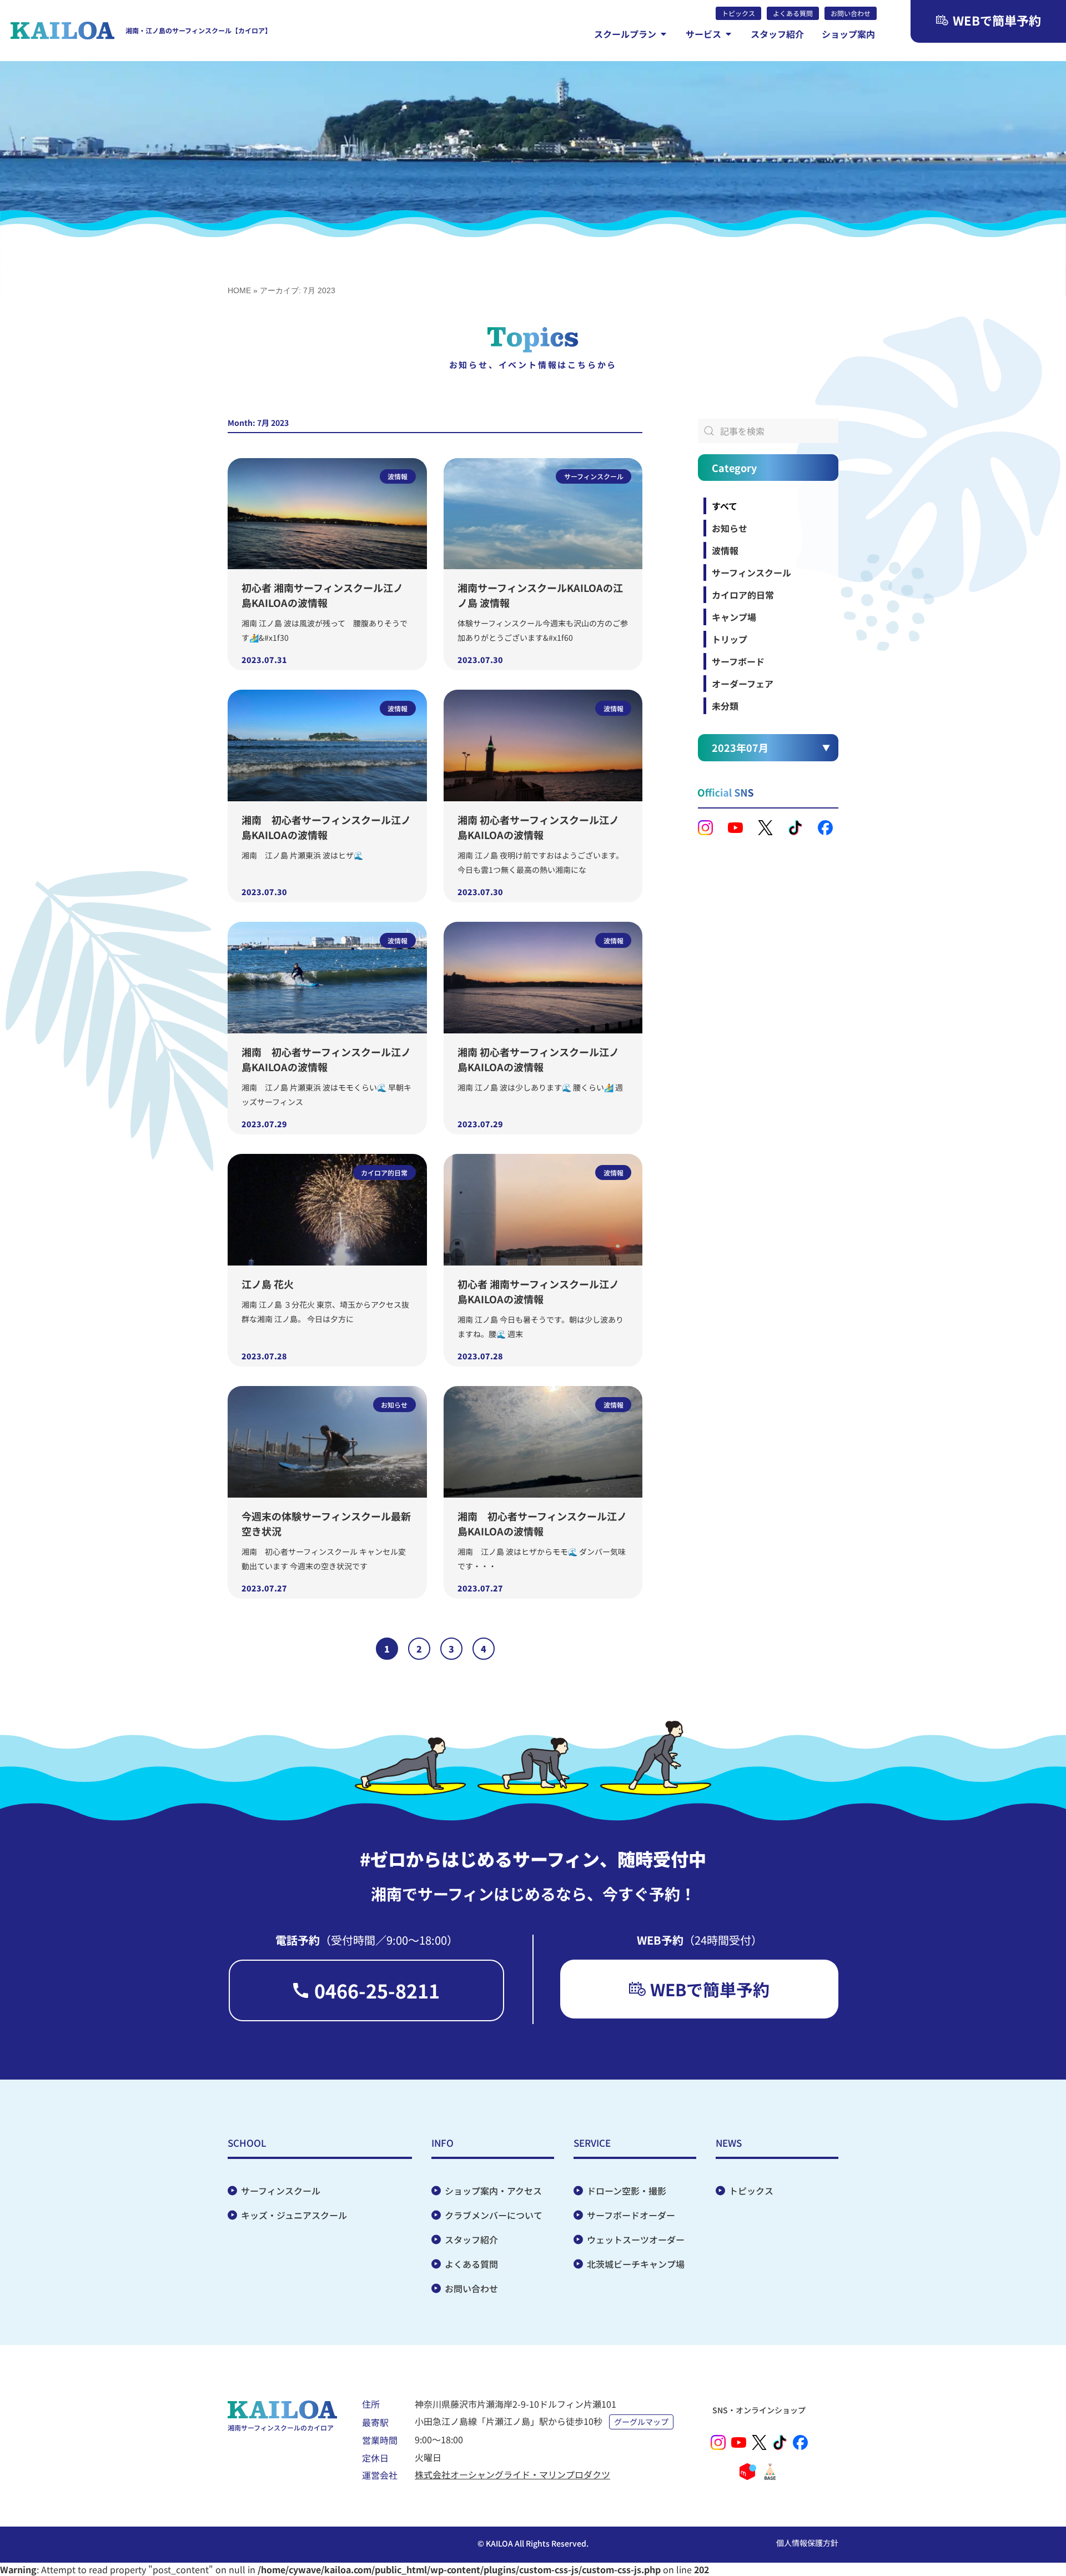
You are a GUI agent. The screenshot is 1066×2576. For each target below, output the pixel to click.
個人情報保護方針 (807, 2543)
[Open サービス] (728, 34)
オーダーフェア (743, 684)
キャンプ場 (734, 617)
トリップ (730, 639)
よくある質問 (471, 2264)
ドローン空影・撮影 (627, 2191)
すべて (725, 506)
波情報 (725, 550)
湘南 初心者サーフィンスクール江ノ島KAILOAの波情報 (326, 827)
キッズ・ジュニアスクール (294, 2215)
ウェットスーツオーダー (636, 2239)
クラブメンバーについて (494, 2215)
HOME (239, 290)
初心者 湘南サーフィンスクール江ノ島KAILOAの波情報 (322, 595)
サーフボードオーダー (631, 2215)
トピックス (751, 2191)
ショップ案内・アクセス (493, 2191)
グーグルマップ (641, 2422)
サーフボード (738, 661)
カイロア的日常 (743, 595)
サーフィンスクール (751, 573)
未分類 (725, 706)
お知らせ (730, 528)
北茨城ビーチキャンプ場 (636, 2264)
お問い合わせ (471, 2288)
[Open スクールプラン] (663, 34)
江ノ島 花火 (268, 1284)
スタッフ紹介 (471, 2239)
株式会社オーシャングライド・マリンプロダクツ (512, 2474)
